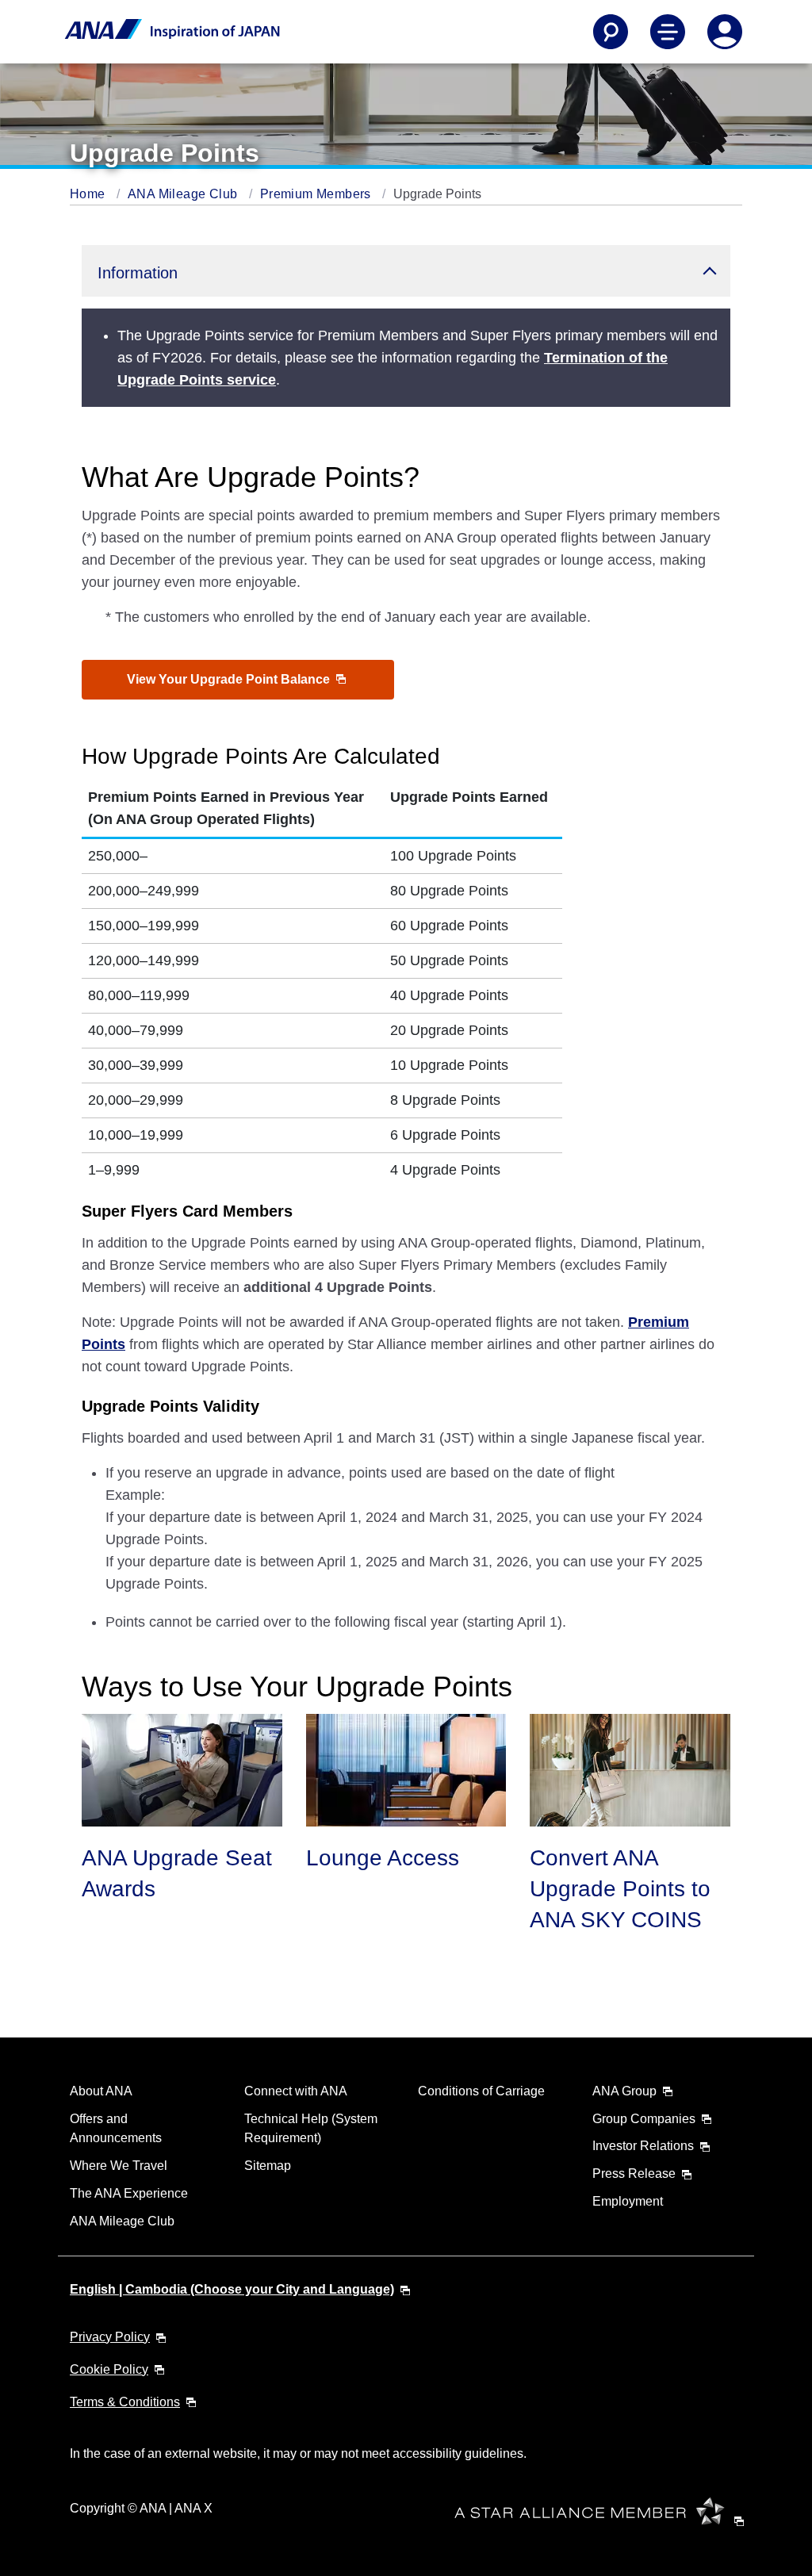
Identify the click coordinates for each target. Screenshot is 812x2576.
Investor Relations (643, 2146)
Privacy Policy (110, 2337)
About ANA (101, 2091)
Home (89, 194)
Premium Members (317, 194)
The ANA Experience (129, 2193)
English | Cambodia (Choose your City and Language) (232, 2289)
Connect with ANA (296, 2091)
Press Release (634, 2173)
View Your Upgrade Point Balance (230, 679)
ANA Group (624, 2091)
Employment (628, 2201)
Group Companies (644, 2119)
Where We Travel (119, 2166)
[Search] (611, 32)
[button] (406, 271)
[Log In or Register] (725, 32)
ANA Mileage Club (184, 194)
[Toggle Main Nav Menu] (668, 32)
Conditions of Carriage (481, 2091)
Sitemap (268, 2166)
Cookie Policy (109, 2369)
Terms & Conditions (125, 2402)
